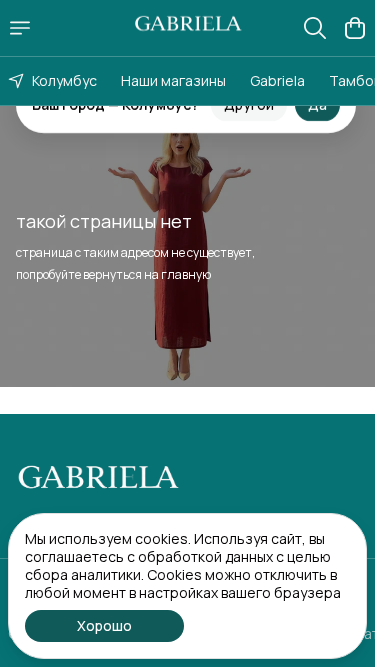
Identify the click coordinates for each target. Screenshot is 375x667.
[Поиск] (315, 28)
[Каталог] (20, 28)
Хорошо (104, 625)
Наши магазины (173, 80)
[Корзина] (355, 28)
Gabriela (277, 80)
